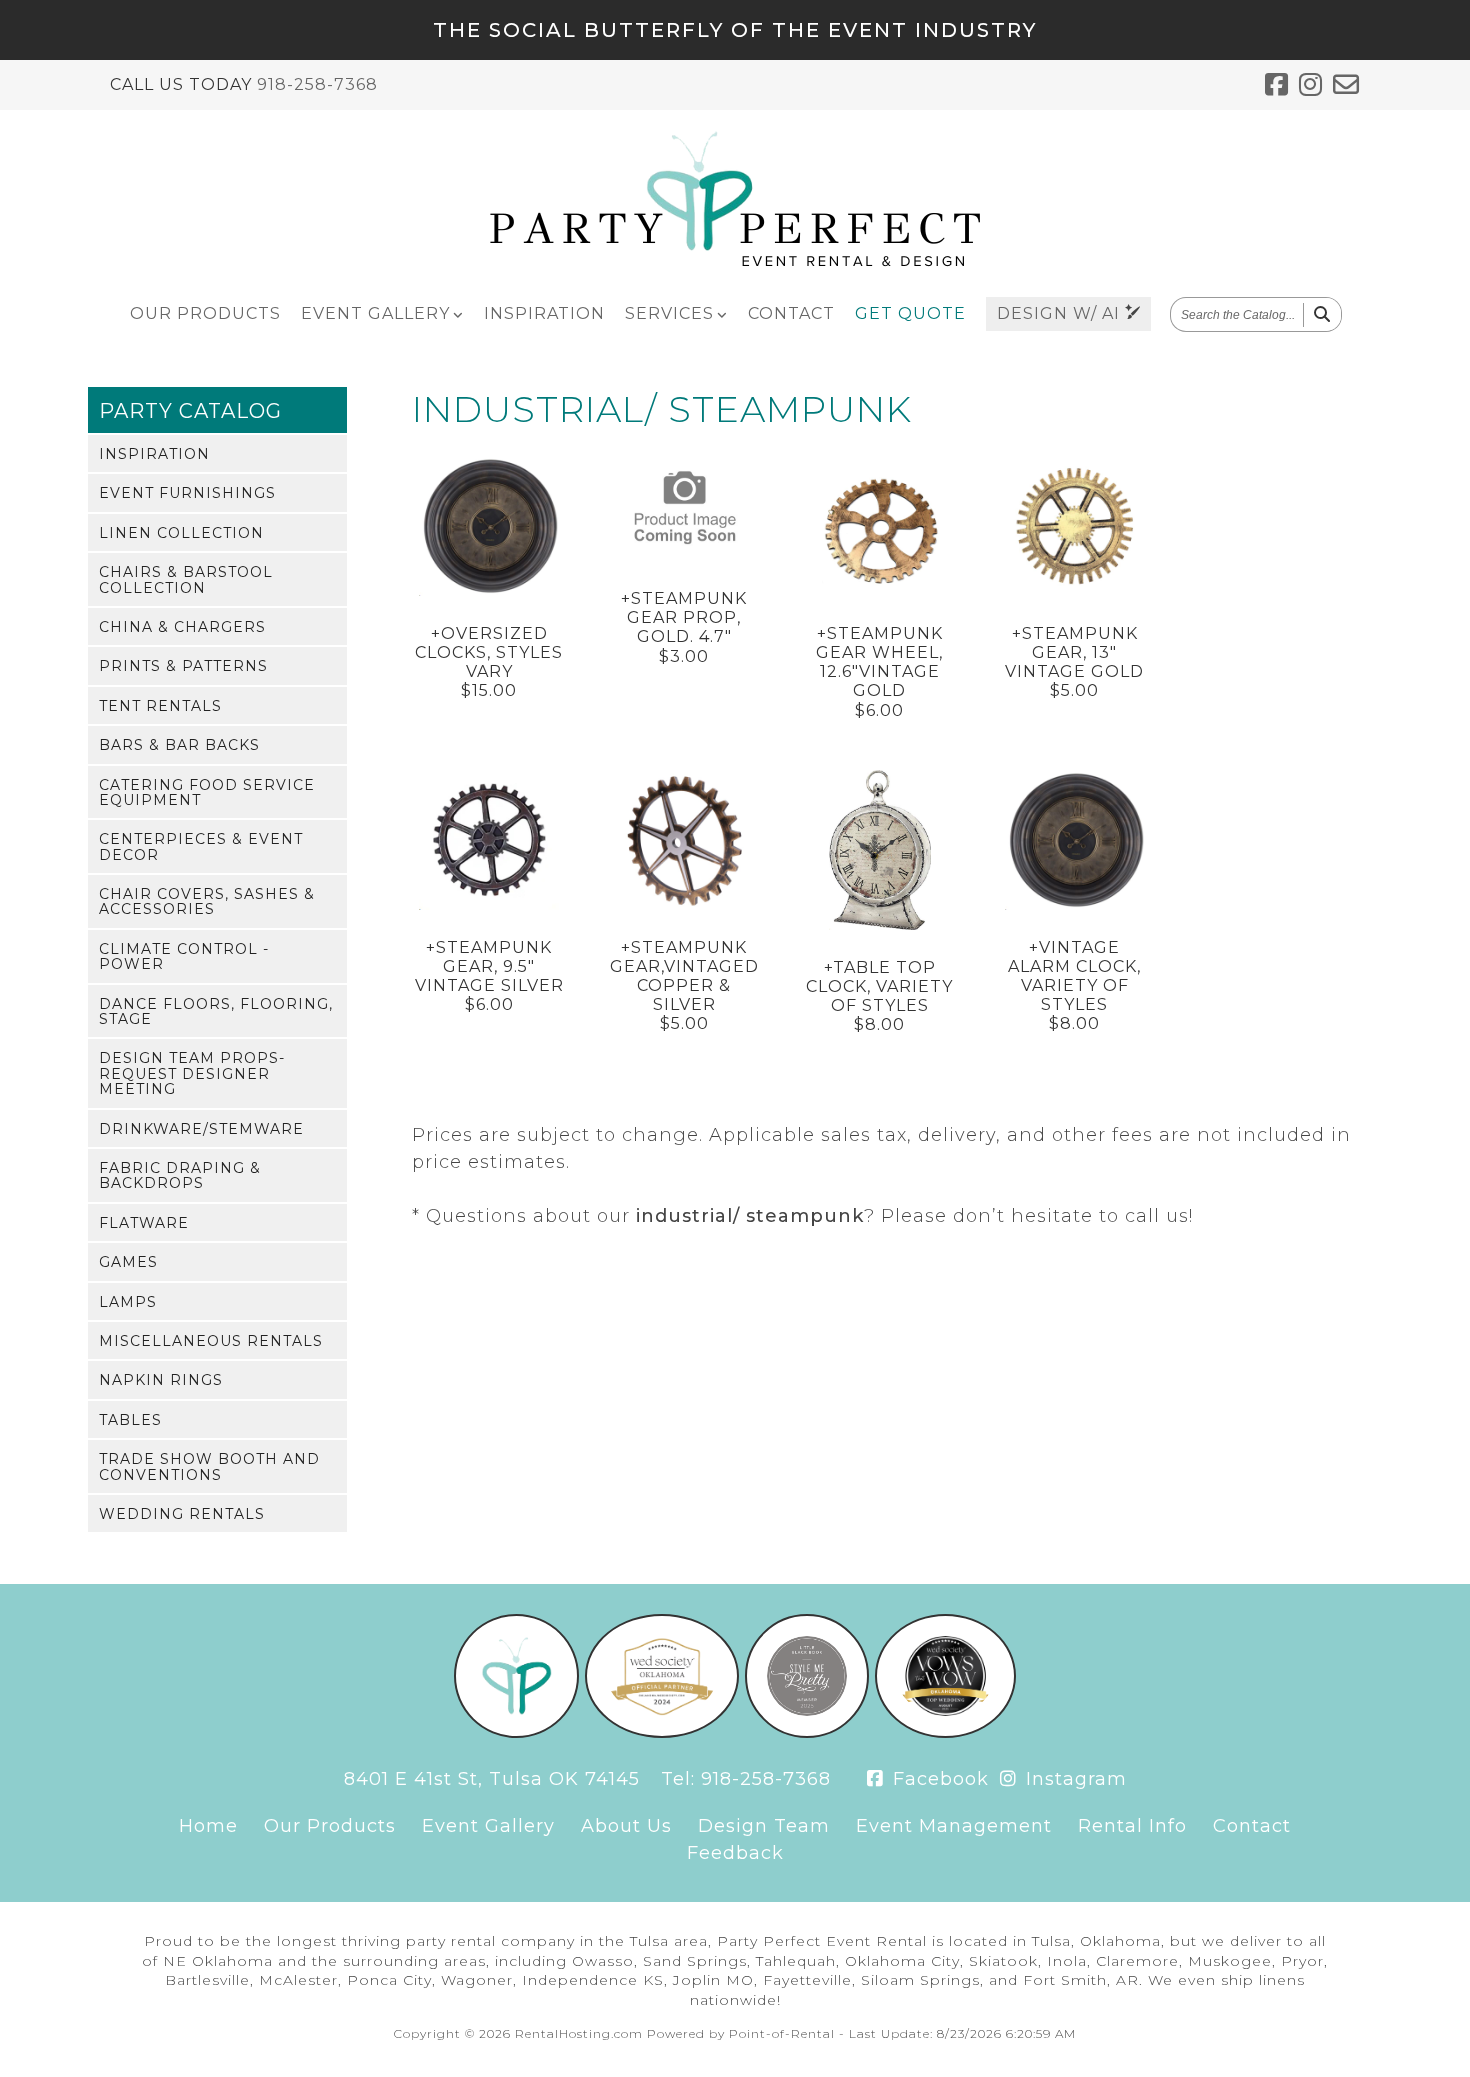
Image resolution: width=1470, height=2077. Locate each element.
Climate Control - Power (184, 956)
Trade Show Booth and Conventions (209, 1466)
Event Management (954, 1826)
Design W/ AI (1061, 313)
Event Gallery (488, 1826)
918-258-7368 (317, 84)
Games (128, 1262)
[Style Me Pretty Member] (807, 1732)
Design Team (764, 1826)
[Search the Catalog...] (1322, 315)
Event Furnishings (187, 493)
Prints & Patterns (183, 666)
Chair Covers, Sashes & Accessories (207, 901)
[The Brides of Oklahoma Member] (661, 1732)
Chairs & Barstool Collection (186, 579)
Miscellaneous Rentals (211, 1341)
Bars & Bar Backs (179, 745)
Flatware (144, 1223)
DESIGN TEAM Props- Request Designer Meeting (192, 1073)
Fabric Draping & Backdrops (180, 1175)
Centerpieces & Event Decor (201, 846)
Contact (791, 313)
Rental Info (1132, 1826)
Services (669, 313)
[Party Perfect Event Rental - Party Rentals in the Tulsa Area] (735, 261)
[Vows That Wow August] (945, 1732)
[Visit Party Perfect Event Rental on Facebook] (1277, 85)
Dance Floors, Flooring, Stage (216, 1011)
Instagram (1073, 1779)
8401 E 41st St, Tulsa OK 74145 (492, 1779)
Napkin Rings (161, 1380)
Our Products (330, 1826)
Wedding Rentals (182, 1514)
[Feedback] (1346, 85)
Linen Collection (181, 533)
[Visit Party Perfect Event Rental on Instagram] (1311, 85)
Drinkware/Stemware (201, 1129)
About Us (626, 1826)
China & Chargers (182, 627)
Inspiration (544, 313)
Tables (130, 1420)
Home (208, 1826)
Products (205, 313)
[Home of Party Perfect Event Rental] (516, 1732)
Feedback (735, 1853)
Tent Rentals (160, 706)
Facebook (938, 1779)
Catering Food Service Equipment (207, 792)
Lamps (128, 1302)
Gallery (375, 313)
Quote (910, 313)
